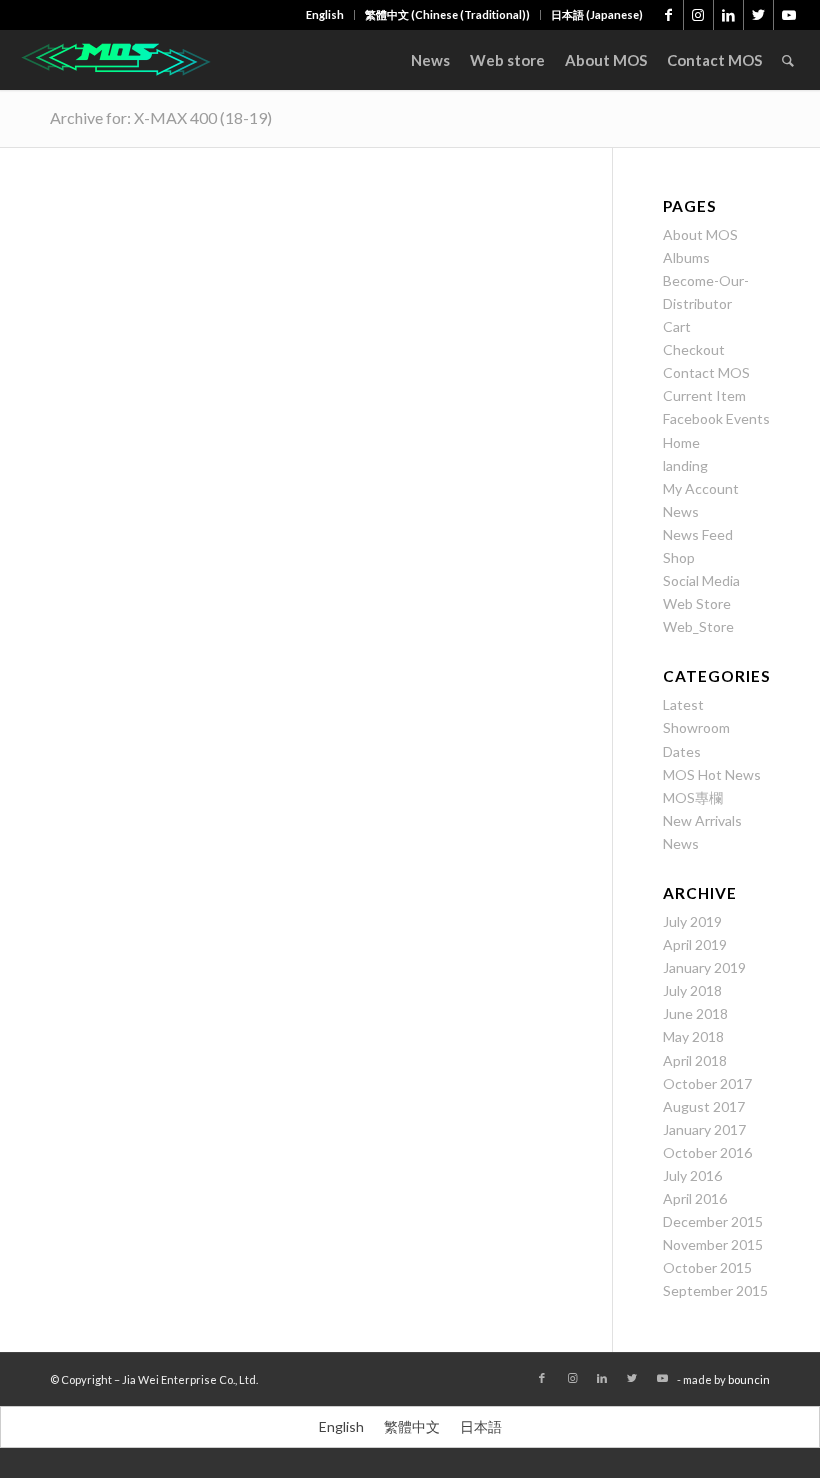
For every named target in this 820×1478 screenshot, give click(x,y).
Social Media (701, 580)
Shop (679, 557)
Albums (686, 257)
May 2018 (693, 1036)
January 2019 (704, 967)
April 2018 (695, 1060)
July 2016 (692, 1175)
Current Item (704, 395)
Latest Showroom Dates (696, 727)
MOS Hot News (712, 774)
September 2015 (715, 1290)
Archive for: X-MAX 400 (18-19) (161, 117)
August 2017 (704, 1106)
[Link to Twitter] (758, 15)
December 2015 (713, 1221)
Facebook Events (716, 418)
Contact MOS (706, 372)
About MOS (700, 234)
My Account (701, 488)
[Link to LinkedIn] (728, 15)
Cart (677, 326)
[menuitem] (325, 15)
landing (685, 465)
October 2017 (707, 1083)
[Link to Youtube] (789, 15)
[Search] (788, 60)
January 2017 (704, 1129)
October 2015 (707, 1267)
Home (681, 442)
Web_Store (698, 626)
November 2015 (713, 1244)
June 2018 (695, 1013)
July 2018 (692, 990)
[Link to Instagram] (698, 15)
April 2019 (695, 944)
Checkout (694, 349)
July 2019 (692, 921)
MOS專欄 (693, 797)
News (681, 511)
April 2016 (695, 1198)
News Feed (698, 534)
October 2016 (707, 1152)
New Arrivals (702, 820)
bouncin (749, 1379)
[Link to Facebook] (668, 15)
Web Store (697, 603)
